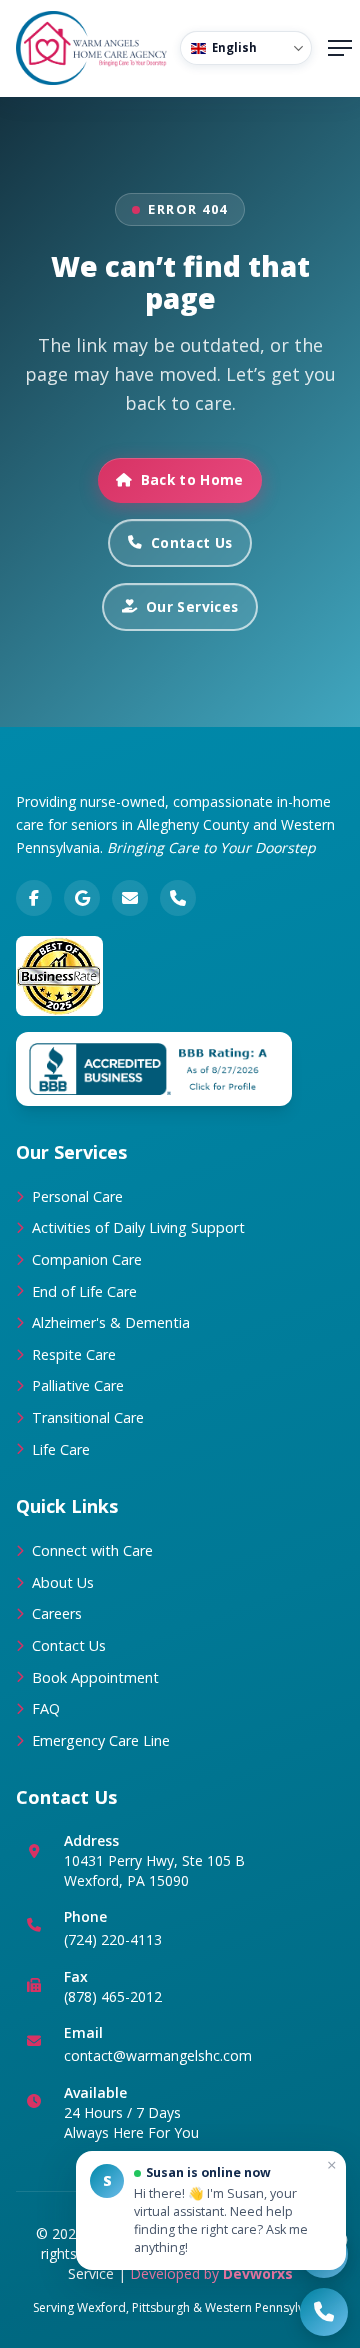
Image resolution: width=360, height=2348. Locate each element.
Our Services (192, 606)
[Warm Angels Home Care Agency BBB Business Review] (154, 1069)
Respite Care (74, 1354)
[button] (211, 2210)
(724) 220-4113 (113, 1939)
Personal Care (77, 1196)
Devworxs (258, 2273)
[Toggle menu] (340, 48)
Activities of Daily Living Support (138, 1227)
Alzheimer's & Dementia (111, 1322)
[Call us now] (324, 2312)
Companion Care (87, 1259)
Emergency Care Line (101, 1740)
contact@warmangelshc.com (158, 2055)
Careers (57, 1613)
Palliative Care (78, 1385)
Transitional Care (88, 1417)
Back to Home (192, 479)
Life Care (61, 1449)
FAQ (46, 1708)
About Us (63, 1582)
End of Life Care (84, 1291)
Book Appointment (95, 1677)
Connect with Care (92, 1550)
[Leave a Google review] (82, 898)
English (234, 47)
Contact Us (191, 542)
